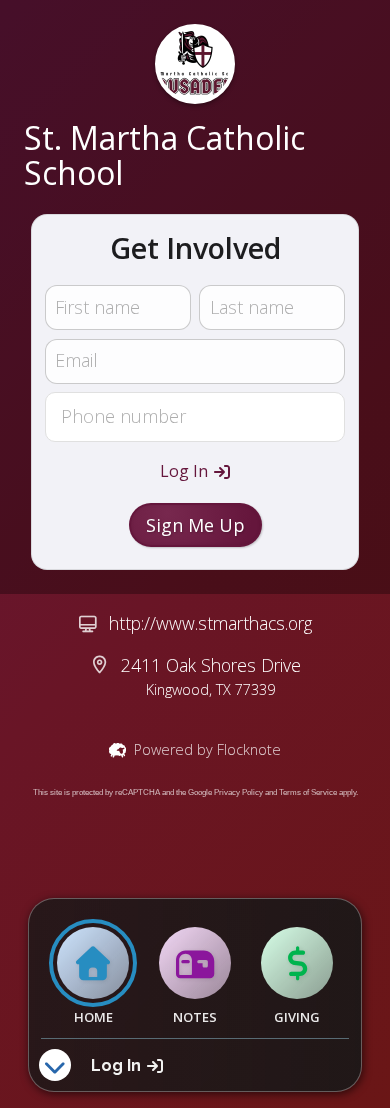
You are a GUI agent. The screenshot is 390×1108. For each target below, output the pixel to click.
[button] (195, 471)
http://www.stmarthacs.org (210, 623)
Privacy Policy (238, 792)
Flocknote (249, 749)
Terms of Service (308, 792)
